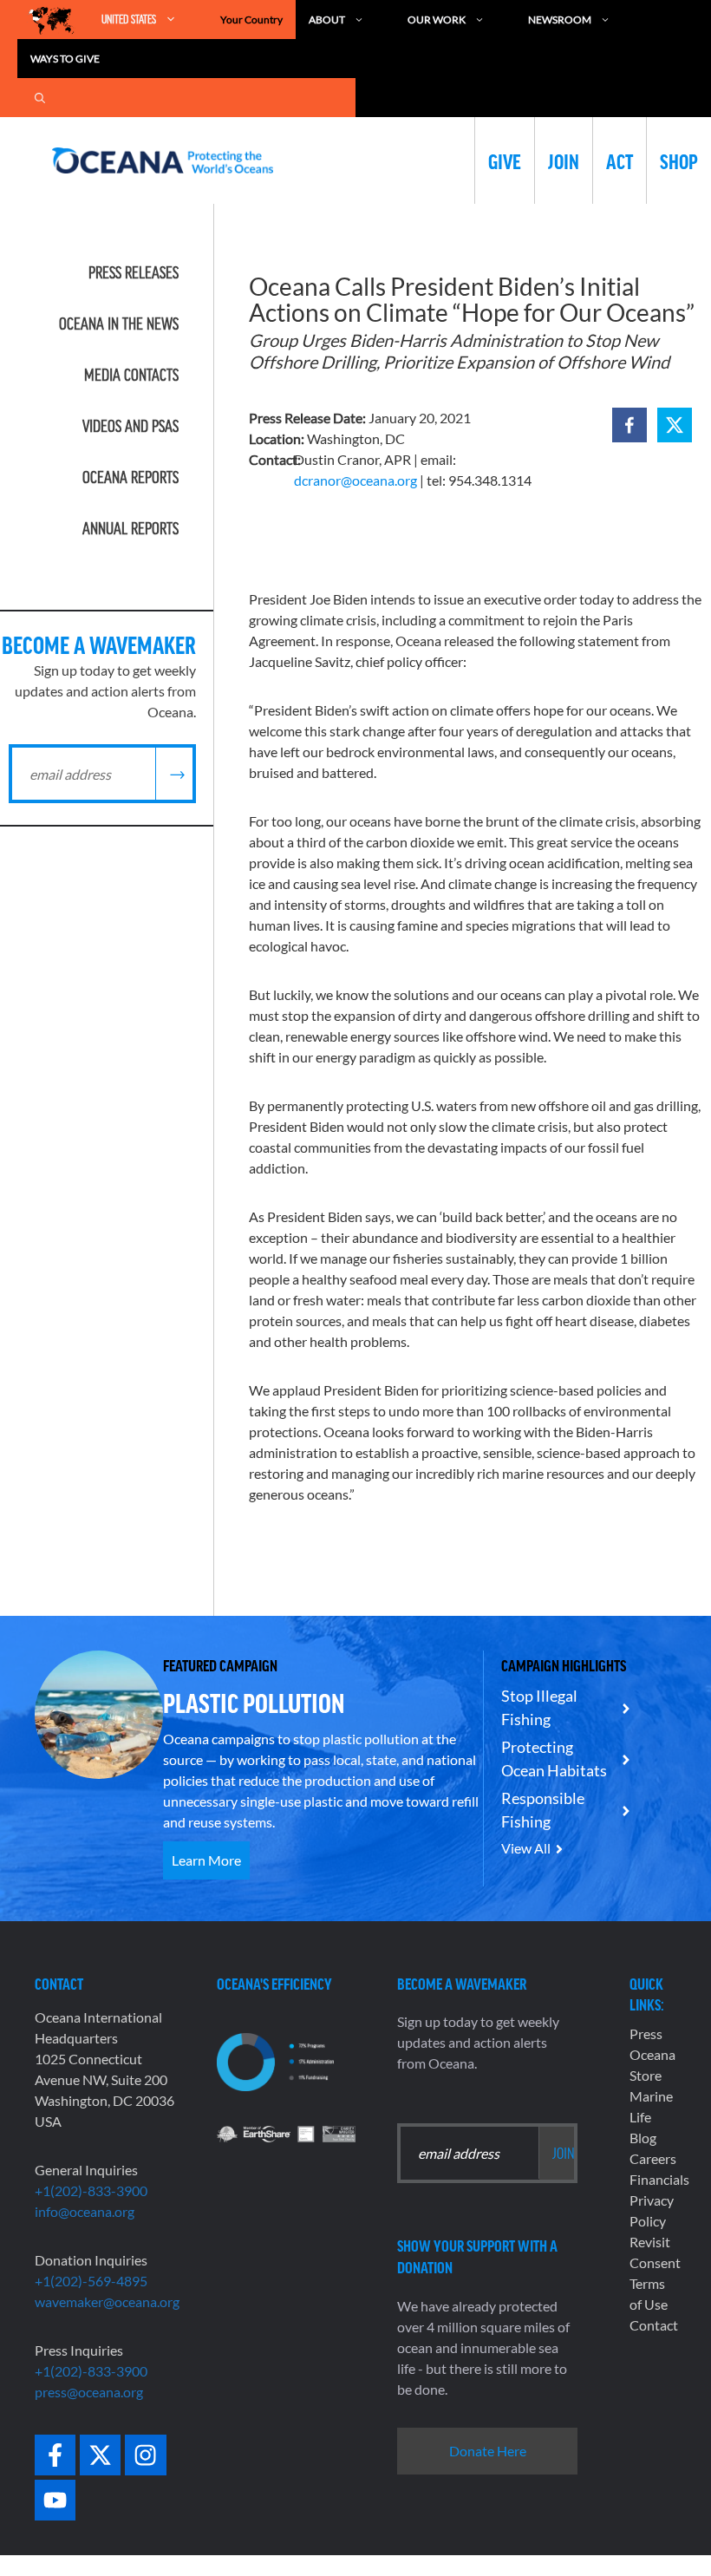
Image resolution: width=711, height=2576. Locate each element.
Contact (654, 2325)
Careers (653, 2158)
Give (505, 160)
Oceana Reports (130, 477)
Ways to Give (65, 59)
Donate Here (488, 2451)
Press (646, 2033)
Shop (679, 160)
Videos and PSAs (130, 426)
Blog (643, 2138)
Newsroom (560, 20)
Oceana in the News (119, 324)
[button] (629, 425)
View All (526, 1848)
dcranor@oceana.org (355, 480)
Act (620, 160)
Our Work (437, 20)
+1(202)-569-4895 (91, 2281)
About (327, 20)
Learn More (206, 1860)
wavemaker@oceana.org (107, 2301)
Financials (659, 2179)
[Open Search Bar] (40, 98)
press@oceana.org (89, 2392)
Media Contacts (131, 375)
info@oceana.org (85, 2211)
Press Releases (134, 272)
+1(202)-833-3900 (91, 2190)
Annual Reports (130, 528)
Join (564, 160)
